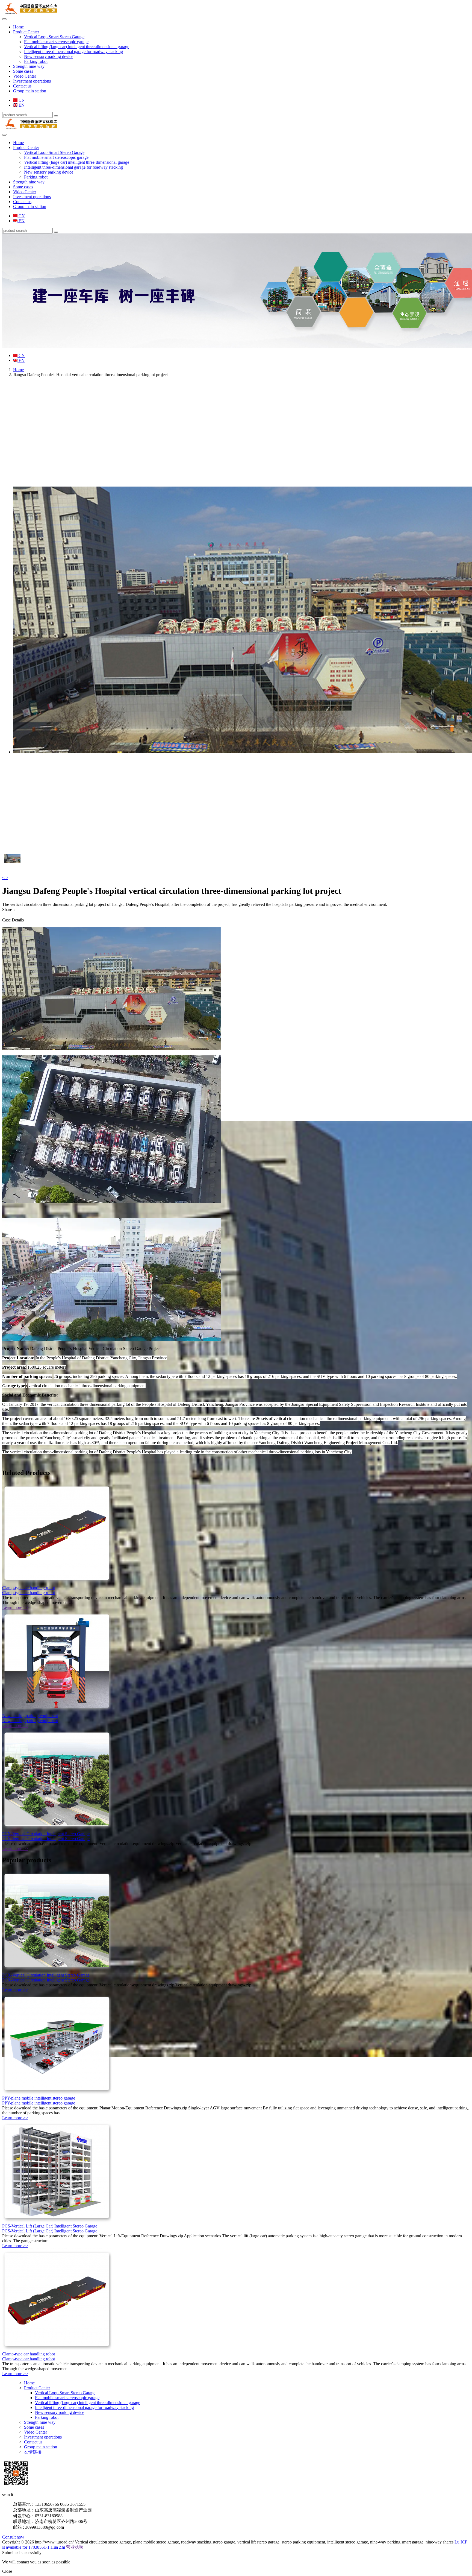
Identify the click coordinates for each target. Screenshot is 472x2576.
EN (21, 105)
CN (21, 100)
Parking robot (36, 61)
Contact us (22, 86)
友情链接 (33, 2452)
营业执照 (75, 2547)
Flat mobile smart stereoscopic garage (56, 42)
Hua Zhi (58, 2547)
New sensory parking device (49, 56)
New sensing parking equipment (30, 1716)
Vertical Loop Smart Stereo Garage (54, 37)
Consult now (13, 2537)
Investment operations (32, 81)
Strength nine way (29, 66)
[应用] (56, 116)
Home (18, 27)
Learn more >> (15, 1607)
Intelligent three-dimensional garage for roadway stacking (73, 52)
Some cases (23, 71)
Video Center (25, 76)
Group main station (30, 91)
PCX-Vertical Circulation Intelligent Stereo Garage (46, 1834)
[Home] (31, 13)
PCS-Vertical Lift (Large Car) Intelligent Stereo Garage (50, 2226)
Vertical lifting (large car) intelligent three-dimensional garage (77, 47)
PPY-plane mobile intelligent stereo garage (39, 2098)
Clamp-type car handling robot (29, 1588)
